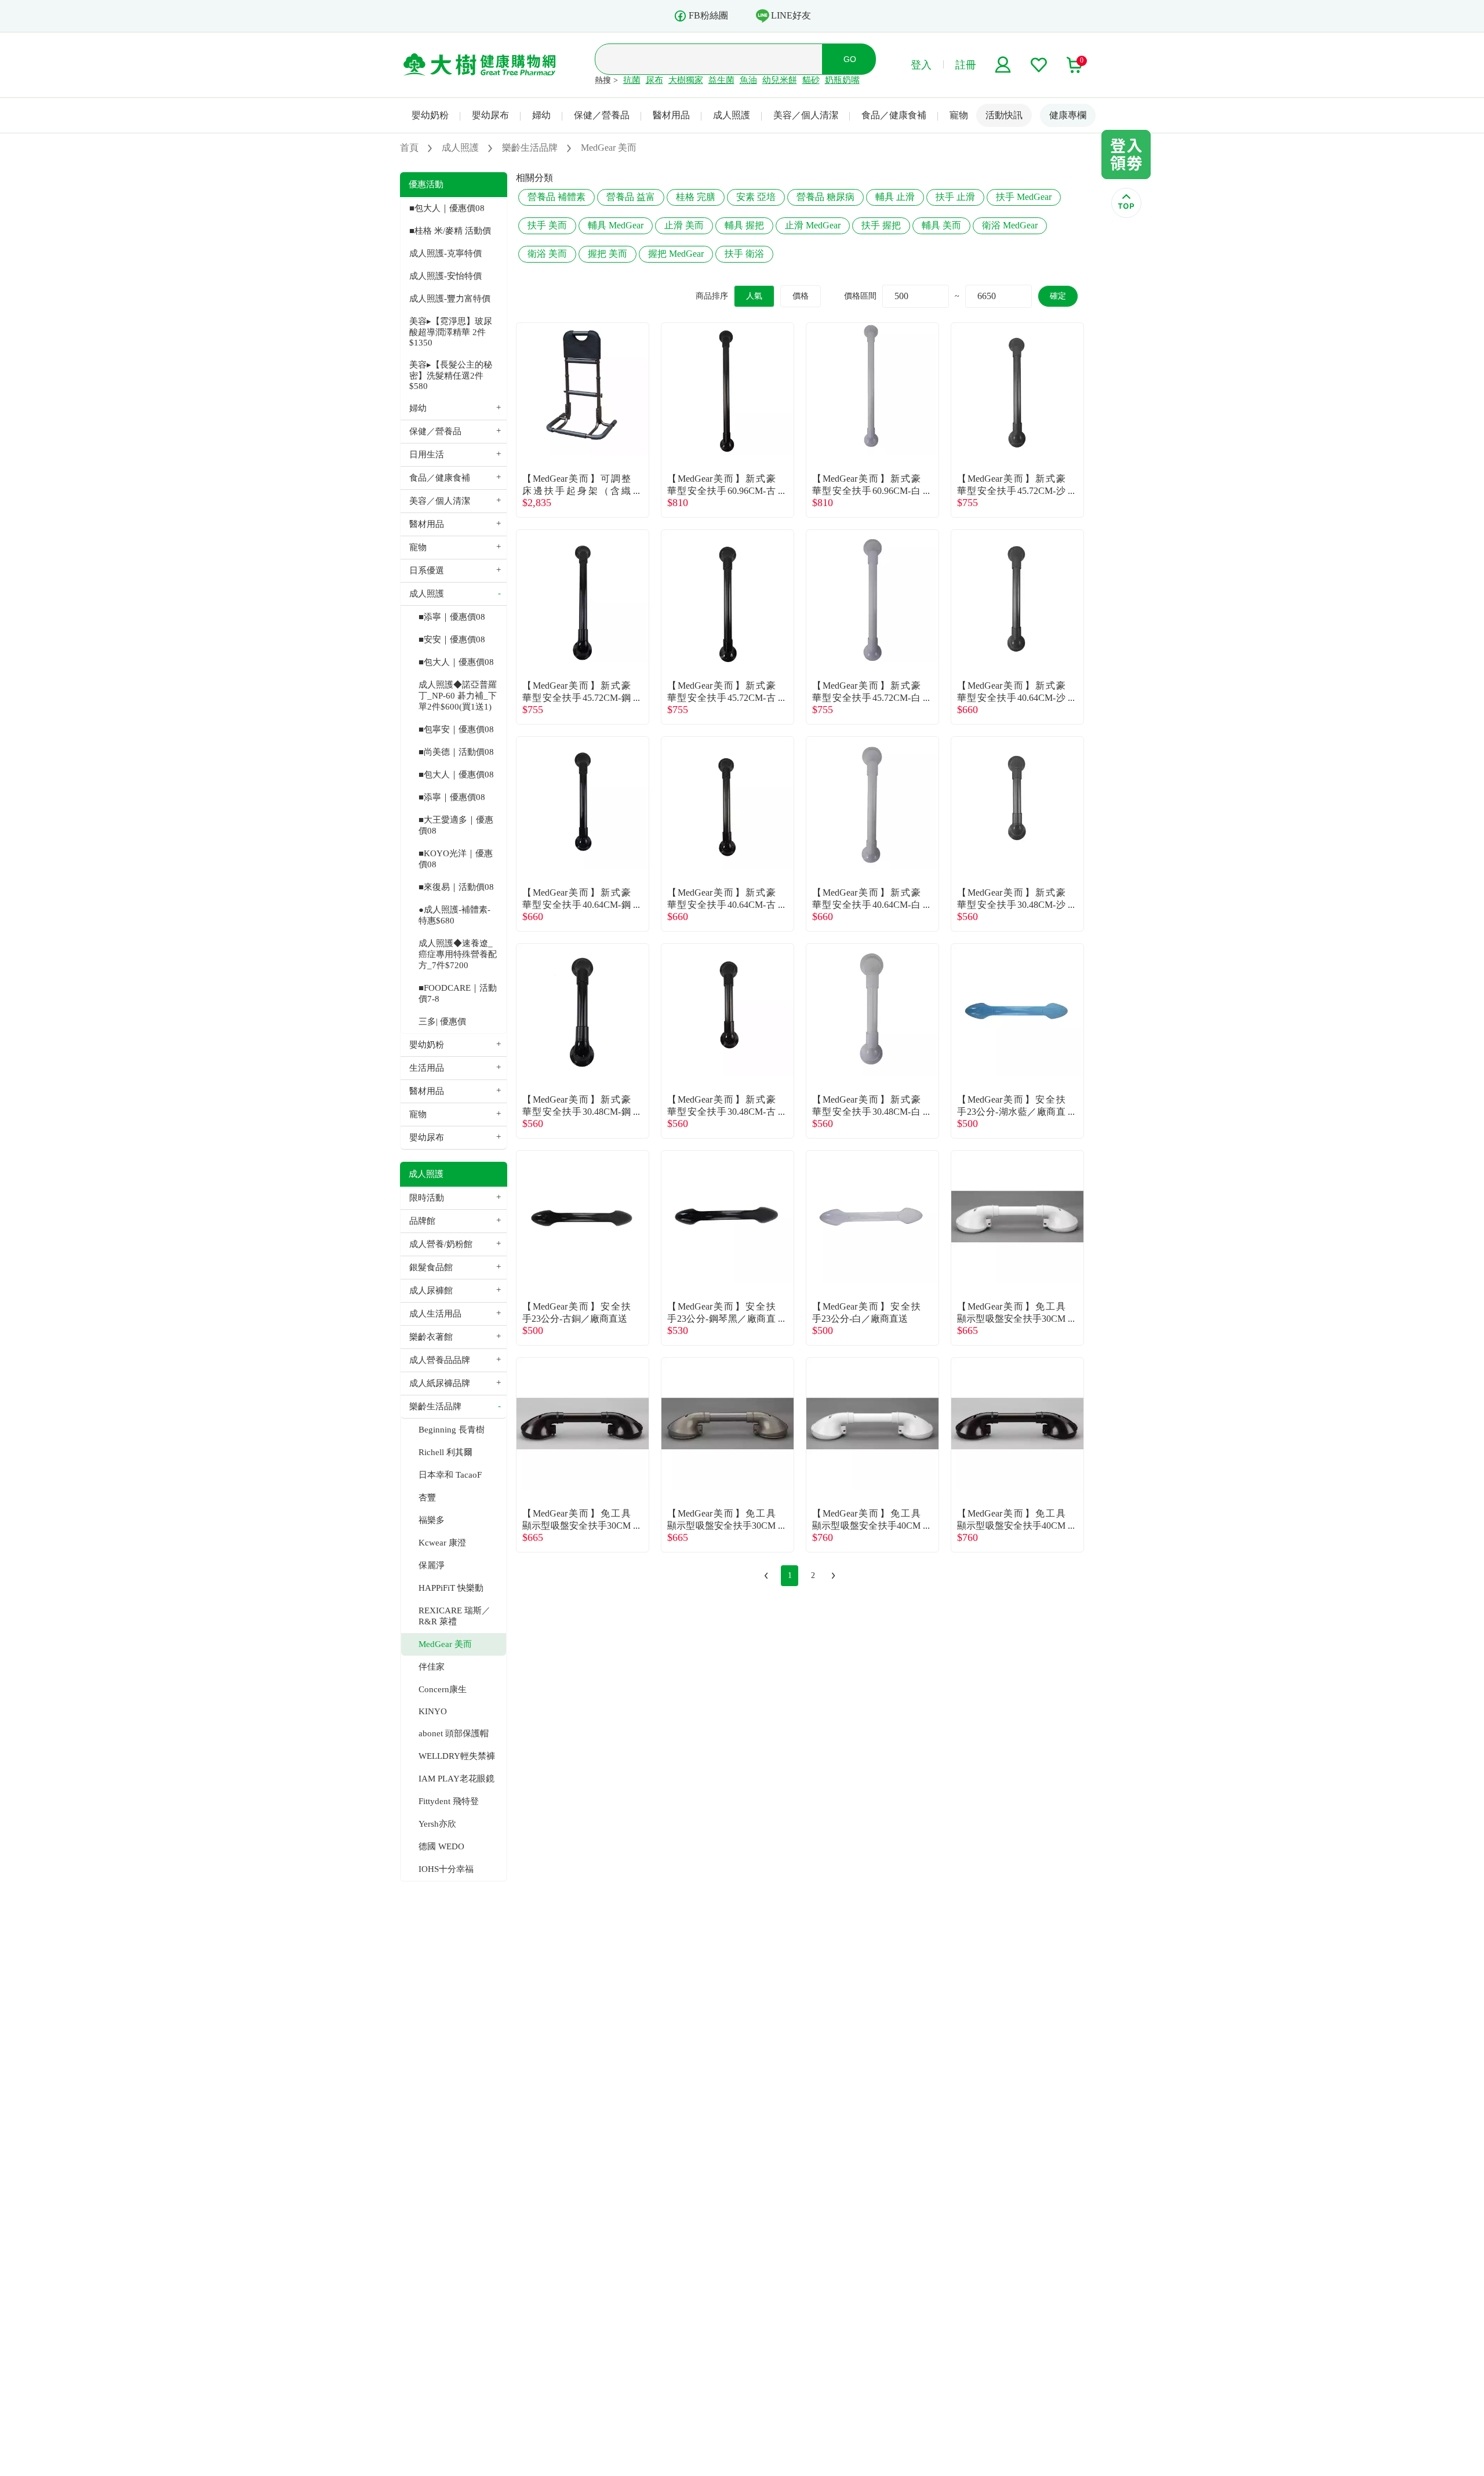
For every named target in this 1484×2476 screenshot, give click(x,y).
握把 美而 (608, 254)
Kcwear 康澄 (442, 1543)
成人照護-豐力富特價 (450, 299)
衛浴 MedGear (1010, 225)
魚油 (748, 80)
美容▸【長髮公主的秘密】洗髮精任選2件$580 (451, 375)
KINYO (433, 1711)
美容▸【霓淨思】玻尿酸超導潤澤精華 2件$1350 (451, 332)
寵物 (959, 115)
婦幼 (541, 115)
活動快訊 (1004, 115)
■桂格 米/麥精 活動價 (450, 231)
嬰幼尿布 (490, 115)
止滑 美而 (684, 225)
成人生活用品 (435, 1314)
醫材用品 (671, 115)
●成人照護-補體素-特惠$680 (454, 915)
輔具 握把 (744, 225)
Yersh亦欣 (437, 1824)
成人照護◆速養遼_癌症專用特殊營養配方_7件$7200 (458, 954)
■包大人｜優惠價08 (447, 208)
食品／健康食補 (894, 115)
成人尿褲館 (431, 1290)
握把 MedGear (676, 254)
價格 (801, 296)
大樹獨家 (686, 80)
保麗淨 (432, 1565)
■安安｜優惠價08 (452, 639)
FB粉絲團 (708, 15)
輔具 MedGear (616, 225)
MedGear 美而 (445, 1644)
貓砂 (811, 80)
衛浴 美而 (547, 254)
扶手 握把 (881, 225)
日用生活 (427, 455)
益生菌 (721, 80)
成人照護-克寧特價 (445, 253)
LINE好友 (791, 15)
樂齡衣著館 (431, 1337)
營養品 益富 (631, 197)
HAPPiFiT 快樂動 (451, 1588)
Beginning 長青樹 (452, 1430)
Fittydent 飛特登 (449, 1801)
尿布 (654, 80)
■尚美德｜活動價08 (456, 752)
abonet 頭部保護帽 (454, 1733)
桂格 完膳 (696, 197)
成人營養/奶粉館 (441, 1244)
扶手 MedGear (1024, 197)
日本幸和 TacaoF (450, 1475)
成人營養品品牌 (440, 1360)
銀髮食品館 (431, 1267)
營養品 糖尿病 (825, 197)
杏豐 (427, 1497)
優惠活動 (426, 184)
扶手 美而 (547, 225)
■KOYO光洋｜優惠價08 (456, 859)
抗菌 (632, 80)
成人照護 (732, 115)
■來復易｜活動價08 (456, 887)
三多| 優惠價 (442, 1021)
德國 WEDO (441, 1846)
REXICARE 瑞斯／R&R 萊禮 (454, 1616)
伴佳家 (432, 1667)
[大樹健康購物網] (480, 65)
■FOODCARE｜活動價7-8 (458, 993)
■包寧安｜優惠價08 (456, 729)
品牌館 (422, 1221)
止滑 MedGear (813, 225)
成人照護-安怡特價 (445, 276)
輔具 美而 (941, 225)
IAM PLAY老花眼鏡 (457, 1779)
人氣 (754, 296)
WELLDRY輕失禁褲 (457, 1756)
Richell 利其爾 (445, 1452)
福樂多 (432, 1520)
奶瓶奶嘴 (842, 80)
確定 (1058, 296)
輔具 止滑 (895, 197)
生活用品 (427, 1068)
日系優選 (427, 570)
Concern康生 (443, 1689)
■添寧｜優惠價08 (452, 617)
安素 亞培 (756, 197)
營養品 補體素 (556, 197)
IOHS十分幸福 (446, 1869)
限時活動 (427, 1198)
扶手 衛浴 (744, 254)
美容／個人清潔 (806, 115)
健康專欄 (1068, 115)
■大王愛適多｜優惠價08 (456, 825)
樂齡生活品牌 (435, 1406)
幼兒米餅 (780, 80)
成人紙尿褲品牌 (440, 1383)
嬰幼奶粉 (430, 115)
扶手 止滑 (955, 197)
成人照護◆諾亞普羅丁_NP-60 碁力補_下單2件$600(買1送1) (458, 696)
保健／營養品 (602, 115)
